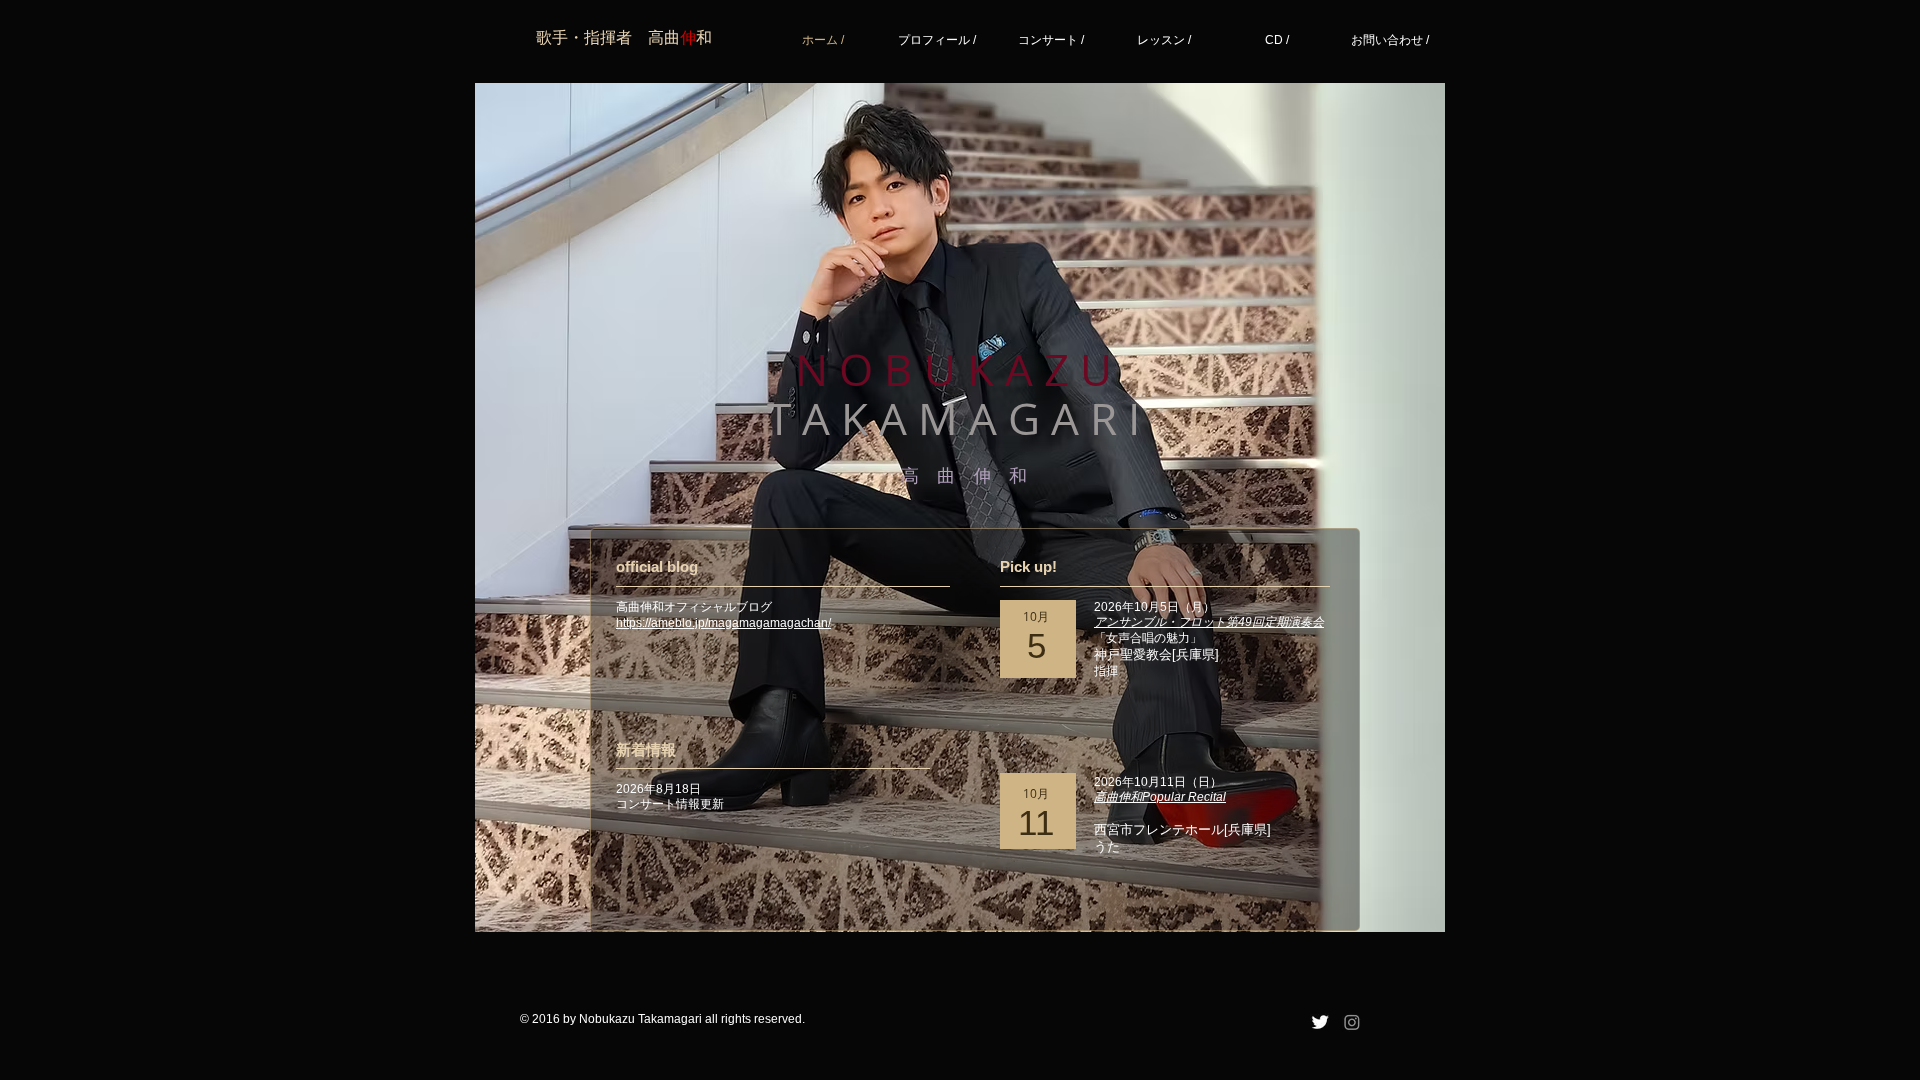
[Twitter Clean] (1320, 1022)
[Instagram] (1352, 1022)
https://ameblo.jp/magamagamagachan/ (723, 623)
